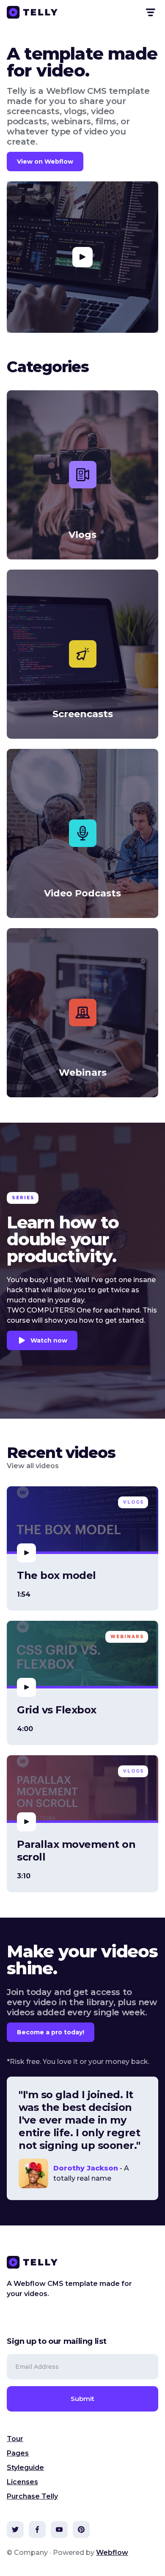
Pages (18, 2453)
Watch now (49, 1340)
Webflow (112, 2553)
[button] (150, 12)
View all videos (33, 1466)
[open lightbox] (82, 257)
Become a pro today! (51, 2032)
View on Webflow (45, 162)
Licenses (22, 2482)
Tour (15, 2439)
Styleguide (25, 2468)
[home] (32, 12)
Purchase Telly (32, 2496)
